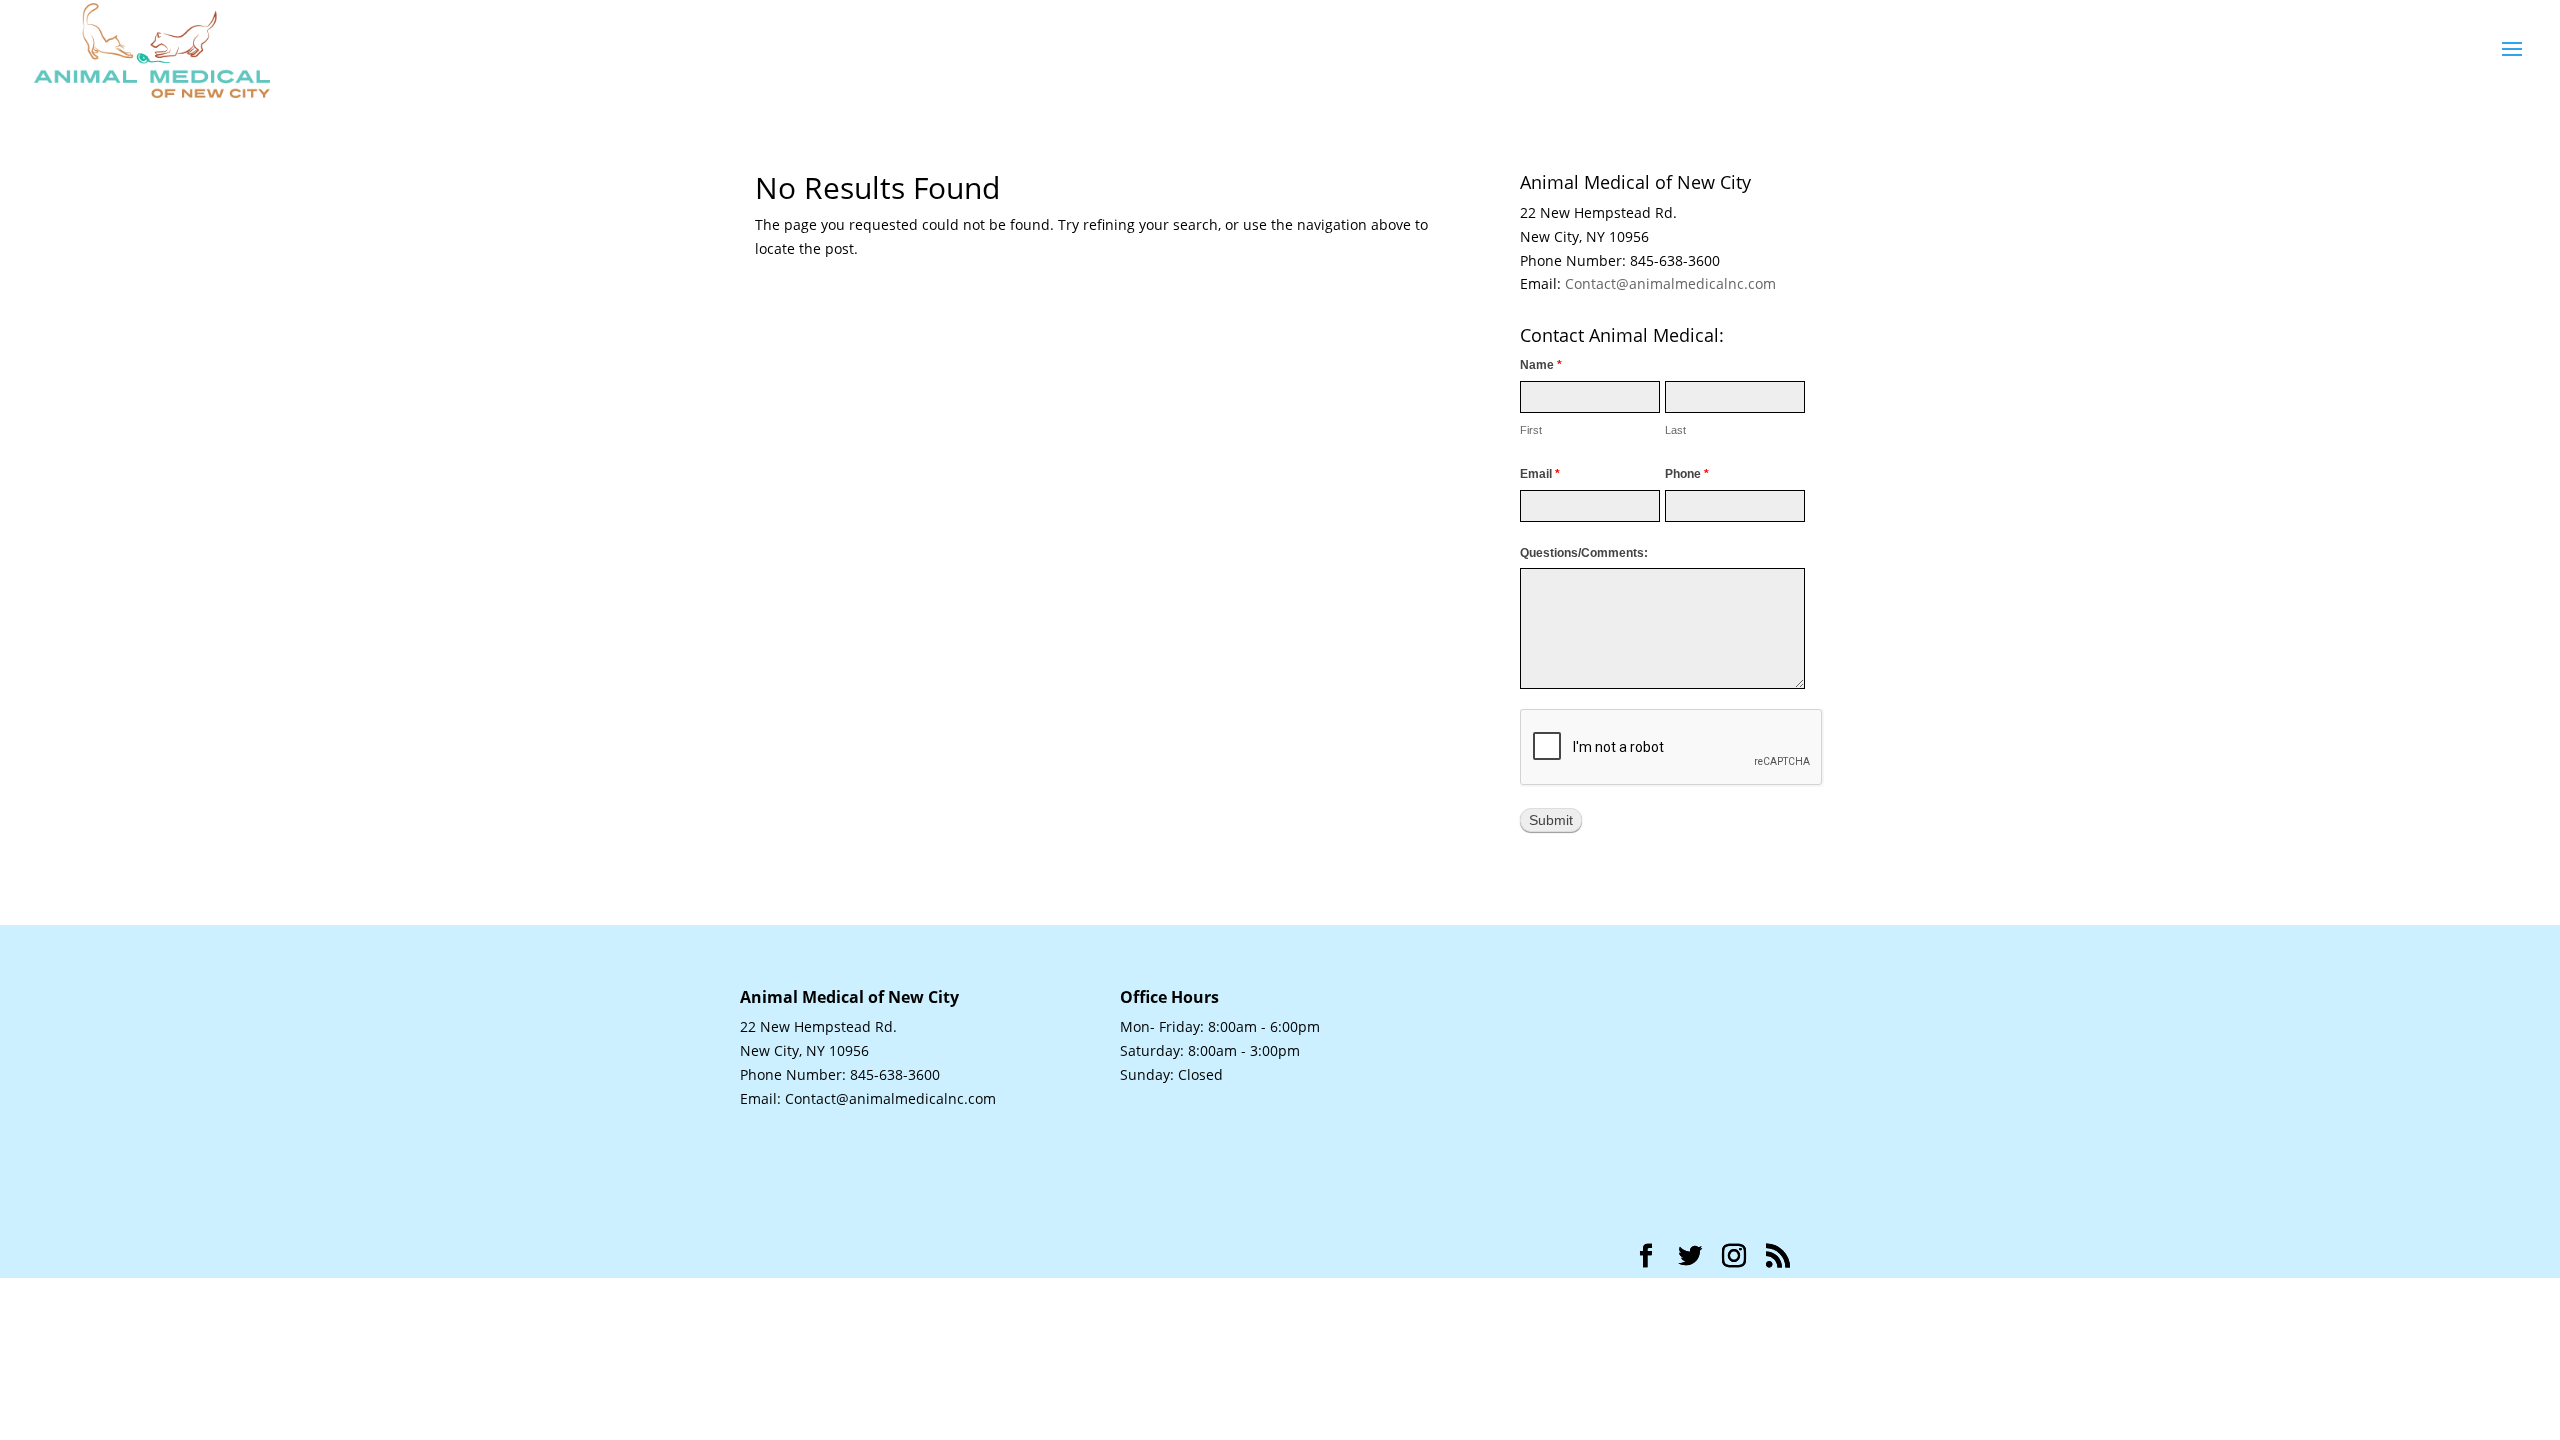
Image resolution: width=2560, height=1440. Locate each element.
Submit (1551, 820)
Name (1541, 365)
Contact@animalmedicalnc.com (1670, 283)
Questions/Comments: (1584, 553)
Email (1540, 474)
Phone (1687, 474)
